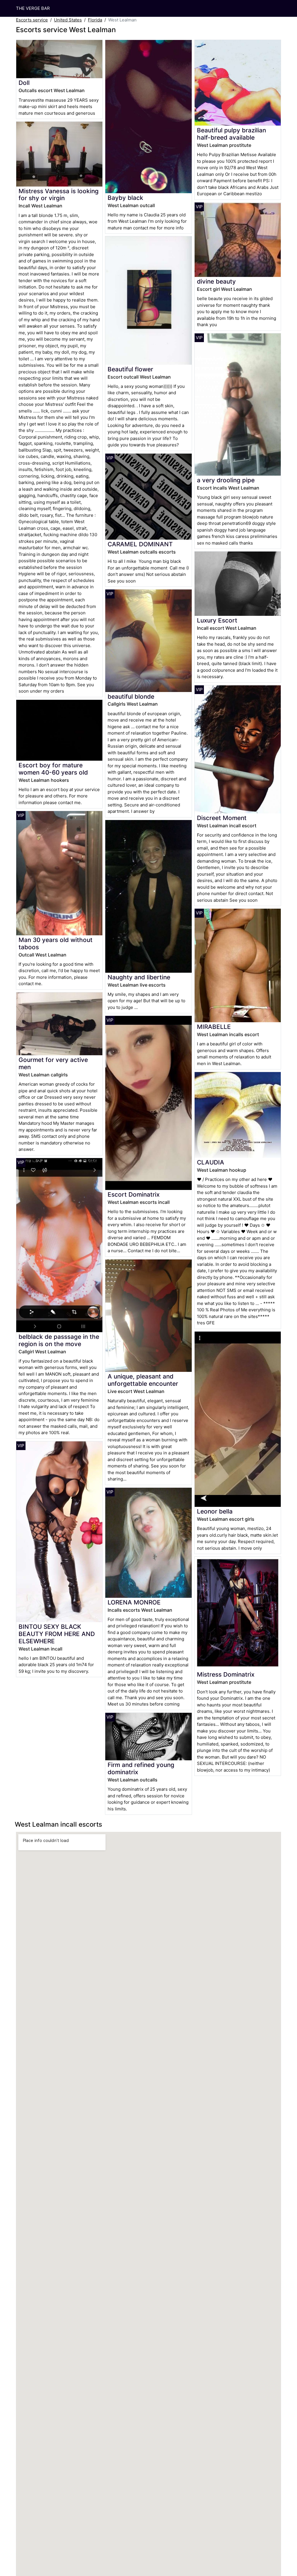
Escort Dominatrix (134, 1194)
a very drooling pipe (226, 480)
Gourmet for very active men (53, 1063)
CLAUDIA (211, 1162)
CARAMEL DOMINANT (140, 544)
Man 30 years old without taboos (56, 943)
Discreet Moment (222, 818)
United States (68, 20)
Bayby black (125, 198)
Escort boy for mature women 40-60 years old (53, 769)
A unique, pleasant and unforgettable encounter (143, 1380)
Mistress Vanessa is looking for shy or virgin (59, 195)
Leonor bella (215, 1511)
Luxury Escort (217, 620)
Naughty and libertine (139, 977)
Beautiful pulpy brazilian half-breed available (231, 134)
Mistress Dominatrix (226, 1674)
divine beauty (216, 281)
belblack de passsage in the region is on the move (59, 1340)
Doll (24, 83)
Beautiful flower (130, 369)
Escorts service (32, 20)
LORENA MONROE (134, 1602)
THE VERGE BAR (33, 8)
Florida (95, 20)
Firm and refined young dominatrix (141, 1768)
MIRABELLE (214, 1027)
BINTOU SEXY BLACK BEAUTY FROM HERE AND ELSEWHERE (57, 1634)
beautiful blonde (131, 697)
